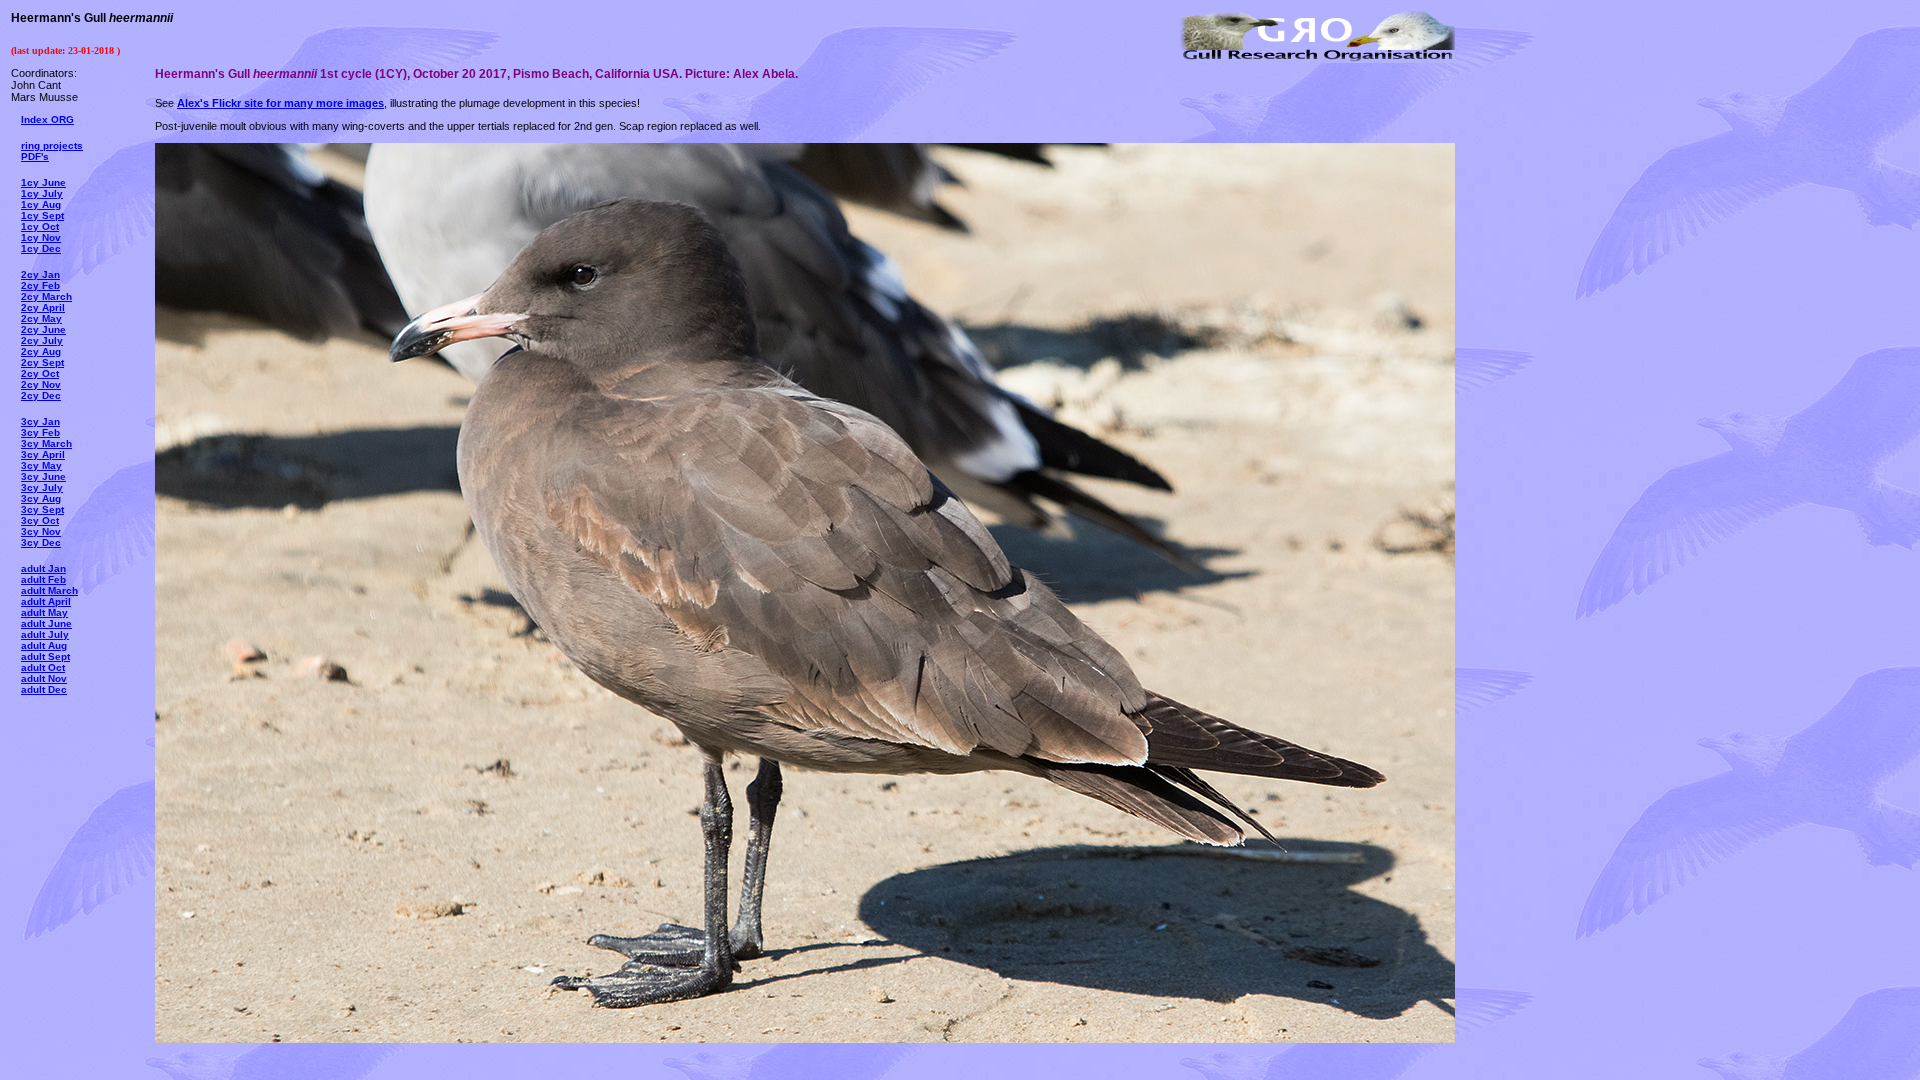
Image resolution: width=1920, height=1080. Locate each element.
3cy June (43, 476)
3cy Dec (41, 542)
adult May (44, 612)
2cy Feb (40, 285)
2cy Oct (40, 373)
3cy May (41, 465)
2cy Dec (41, 395)
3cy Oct (40, 520)
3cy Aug (41, 498)
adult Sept (45, 656)
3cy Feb (40, 432)
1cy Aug (41, 204)
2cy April (43, 307)
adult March (49, 590)
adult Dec (44, 689)
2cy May (41, 318)
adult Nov (44, 678)
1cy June (43, 182)
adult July (45, 634)
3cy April (43, 454)
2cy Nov (41, 384)
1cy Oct (40, 226)
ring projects (52, 145)
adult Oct (43, 667)
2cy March (46, 296)
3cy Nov (41, 531)
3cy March (46, 443)
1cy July (42, 193)
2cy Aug (41, 351)
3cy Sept (42, 509)
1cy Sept (42, 215)
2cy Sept (42, 362)
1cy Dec (41, 248)
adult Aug (44, 645)
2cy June (43, 329)
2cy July (42, 340)
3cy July (42, 487)
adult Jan (43, 568)
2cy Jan (40, 274)
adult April (46, 601)
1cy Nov (41, 237)
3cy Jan (40, 421)
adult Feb (43, 579)
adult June (46, 623)
